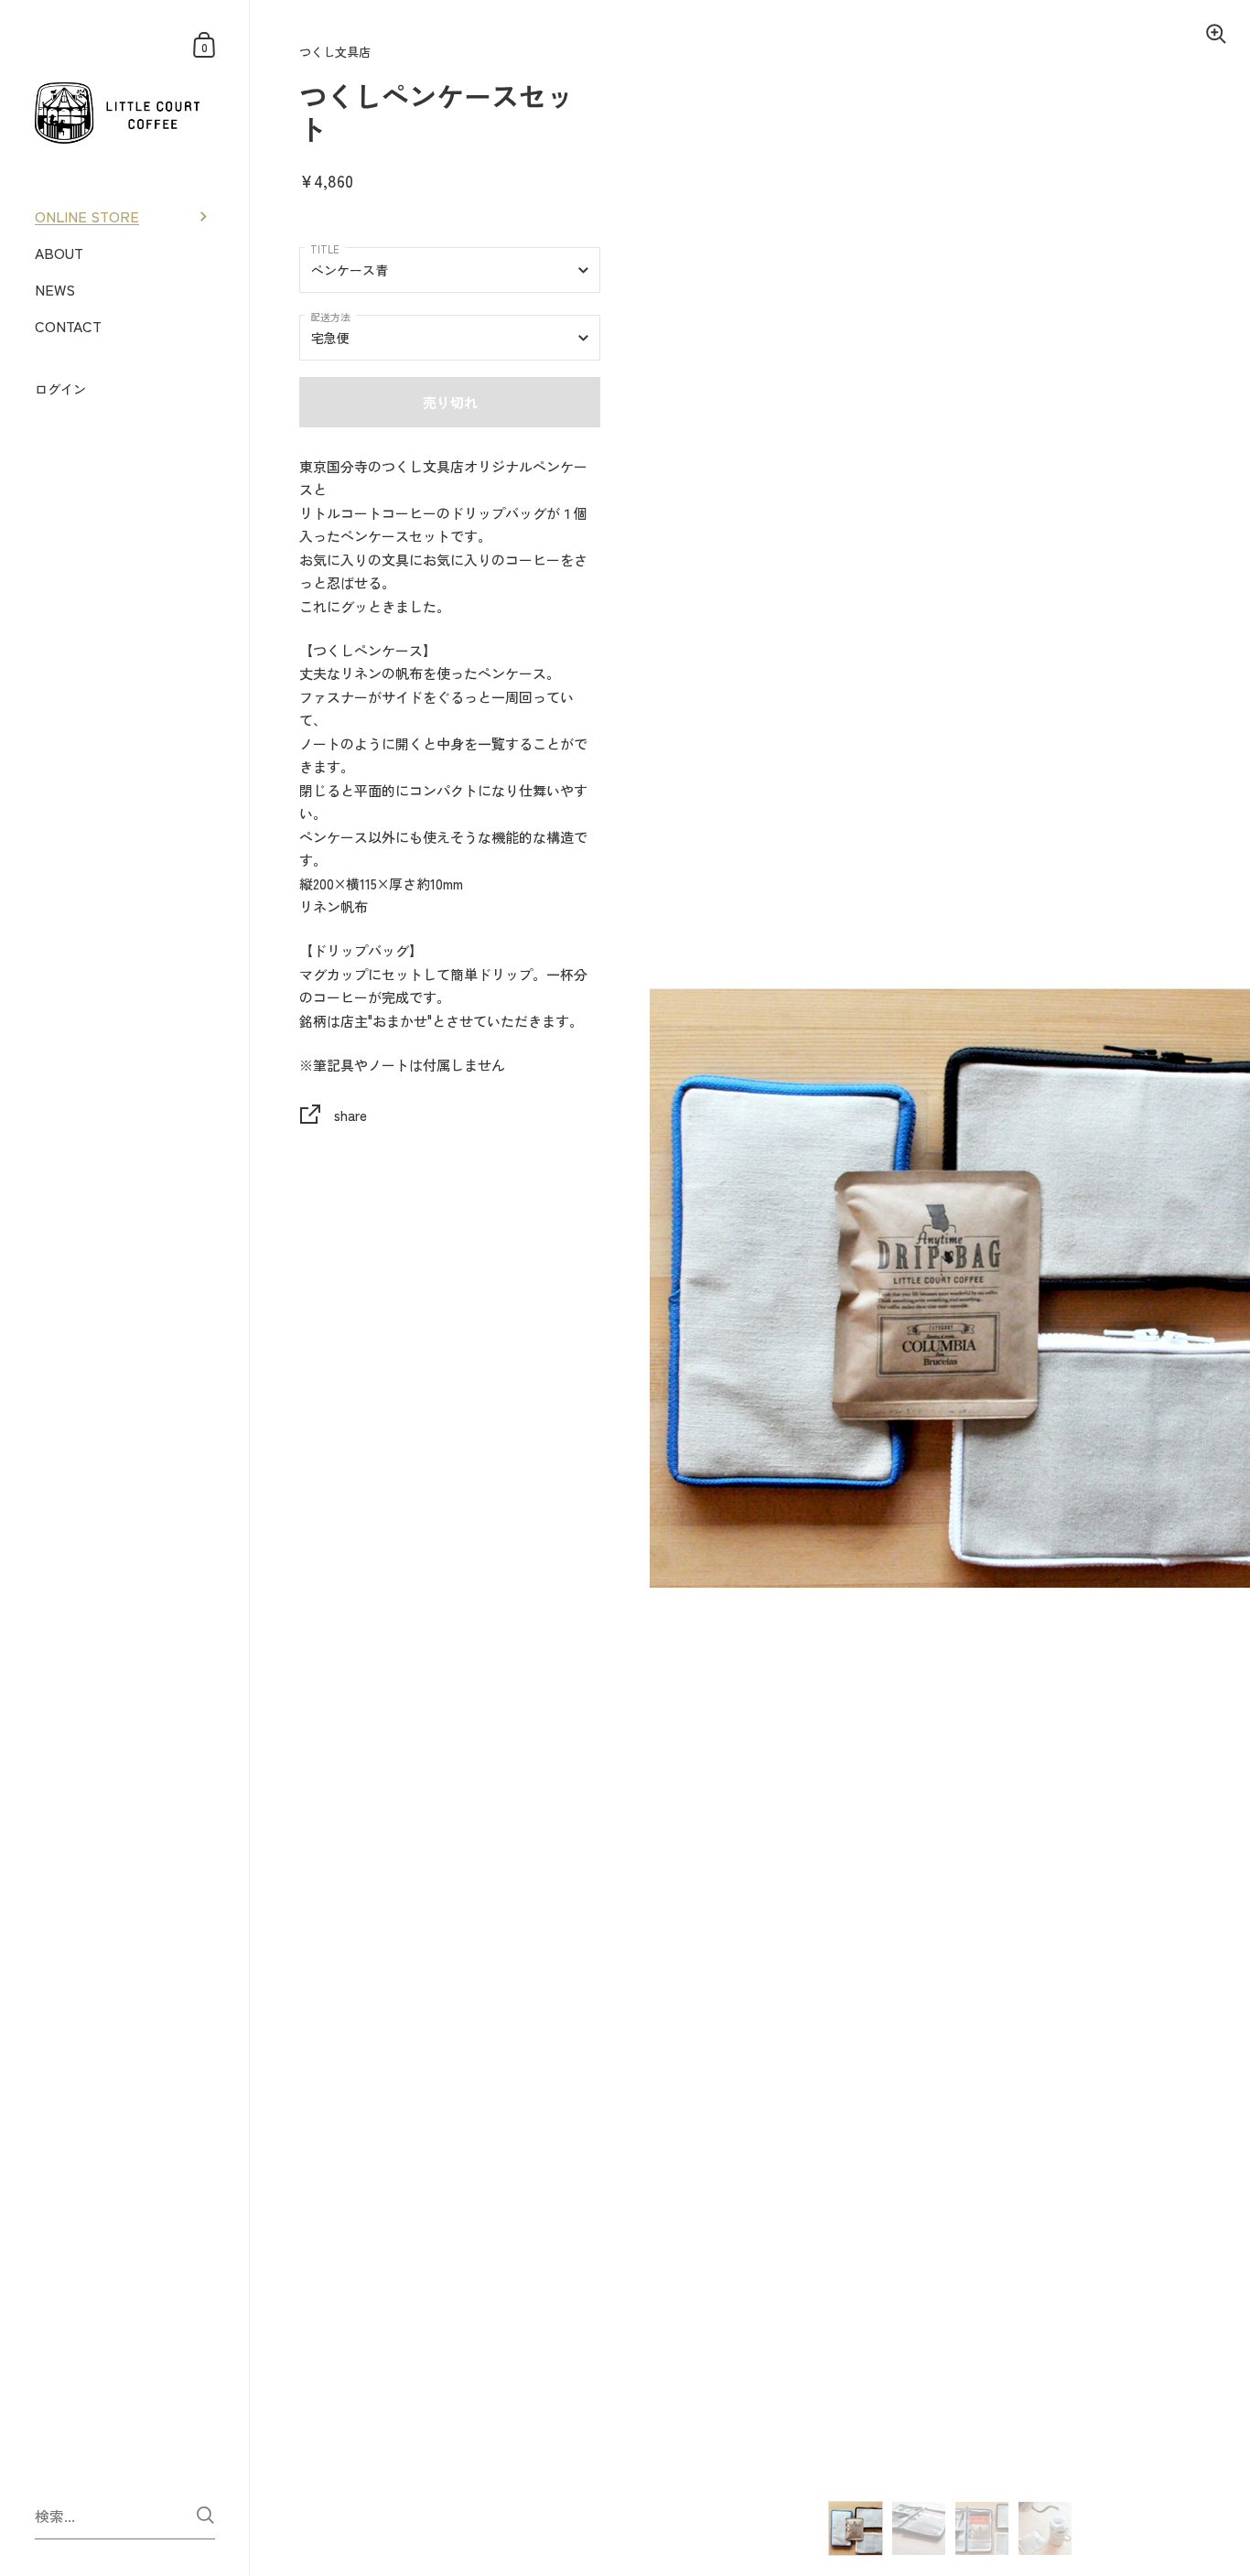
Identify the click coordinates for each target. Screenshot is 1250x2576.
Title (325, 249)
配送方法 (330, 317)
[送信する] (205, 2515)
